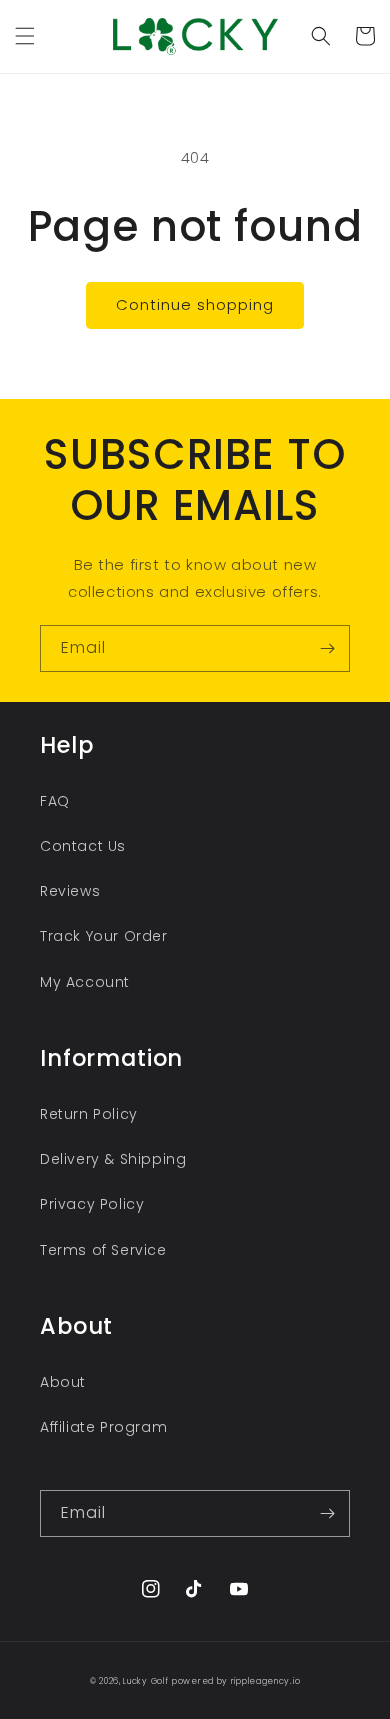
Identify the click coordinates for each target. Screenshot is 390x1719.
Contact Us (83, 846)
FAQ (55, 801)
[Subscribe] (327, 648)
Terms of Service (103, 1250)
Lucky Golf (145, 1681)
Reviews (70, 891)
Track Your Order (104, 936)
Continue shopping (195, 304)
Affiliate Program (103, 1427)
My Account (85, 982)
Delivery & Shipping (113, 1159)
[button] (25, 36)
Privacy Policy (92, 1204)
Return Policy (89, 1114)
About (63, 1382)
